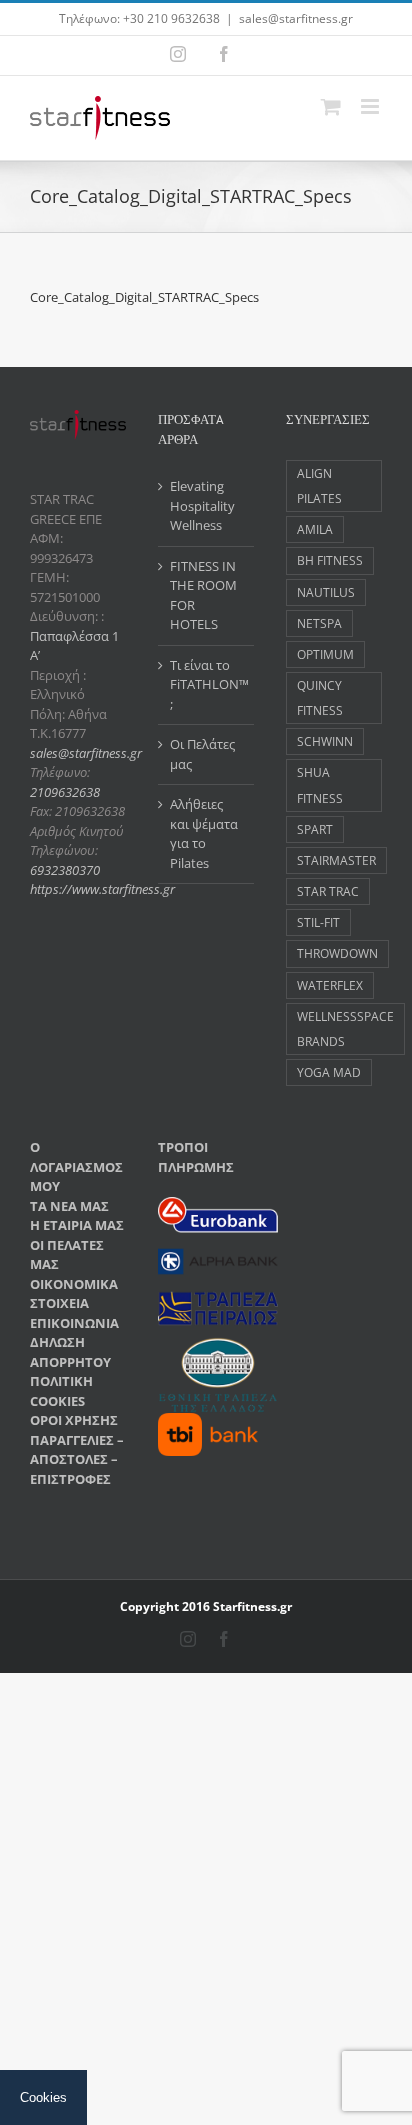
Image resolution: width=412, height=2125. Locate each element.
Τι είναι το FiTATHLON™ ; (207, 684)
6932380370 (65, 870)
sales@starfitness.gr (296, 18)
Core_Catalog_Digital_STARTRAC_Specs (144, 297)
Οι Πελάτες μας (202, 754)
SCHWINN (325, 741)
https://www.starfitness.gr (102, 889)
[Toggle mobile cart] (331, 106)
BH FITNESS (330, 560)
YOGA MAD (329, 1072)
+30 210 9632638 (171, 18)
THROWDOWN (337, 953)
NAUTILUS (326, 592)
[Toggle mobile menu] (371, 106)
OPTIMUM (325, 654)
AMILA (315, 529)
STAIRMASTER (336, 860)
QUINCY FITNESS (320, 697)
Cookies (43, 2097)
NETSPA (319, 623)
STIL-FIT (318, 922)
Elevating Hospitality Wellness (202, 505)
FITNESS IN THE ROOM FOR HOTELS (203, 595)
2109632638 (65, 792)
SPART (315, 829)
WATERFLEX (330, 985)
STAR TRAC (328, 891)
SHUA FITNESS (320, 784)
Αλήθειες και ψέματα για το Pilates (204, 833)
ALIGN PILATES (319, 485)
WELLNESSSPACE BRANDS (345, 1028)
